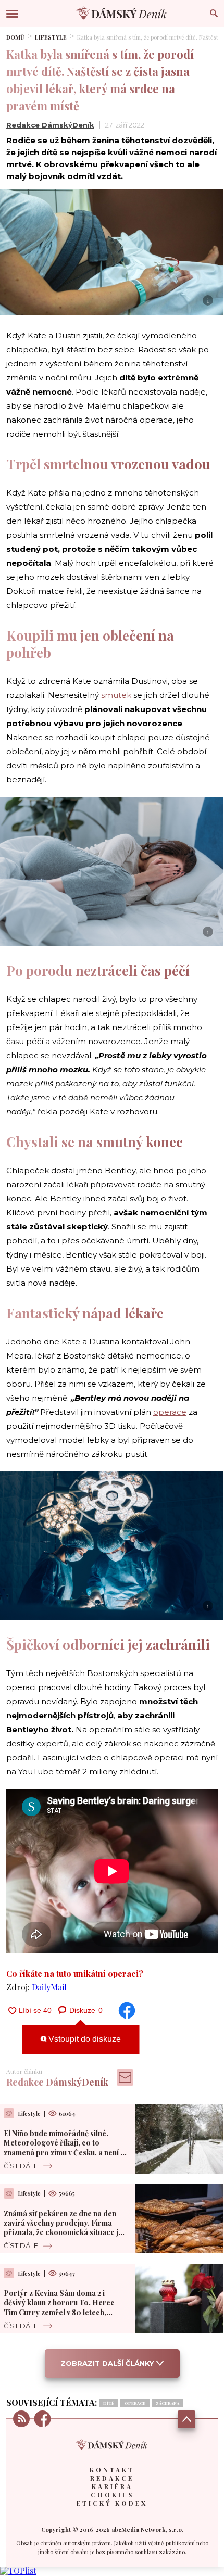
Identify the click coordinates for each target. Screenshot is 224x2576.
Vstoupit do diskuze (84, 2039)
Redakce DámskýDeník (50, 125)
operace (170, 1412)
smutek (116, 695)
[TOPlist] (18, 2571)
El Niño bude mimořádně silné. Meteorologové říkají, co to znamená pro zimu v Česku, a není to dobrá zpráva (66, 2148)
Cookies (112, 2495)
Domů (15, 37)
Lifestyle (51, 37)
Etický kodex (112, 2503)
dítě (109, 2403)
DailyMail (49, 1987)
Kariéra (112, 2486)
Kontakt (112, 2470)
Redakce (112, 2478)
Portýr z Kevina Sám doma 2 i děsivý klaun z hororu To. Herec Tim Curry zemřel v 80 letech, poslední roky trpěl (59, 2307)
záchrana (167, 2403)
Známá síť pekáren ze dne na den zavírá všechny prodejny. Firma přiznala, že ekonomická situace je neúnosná (63, 2228)
